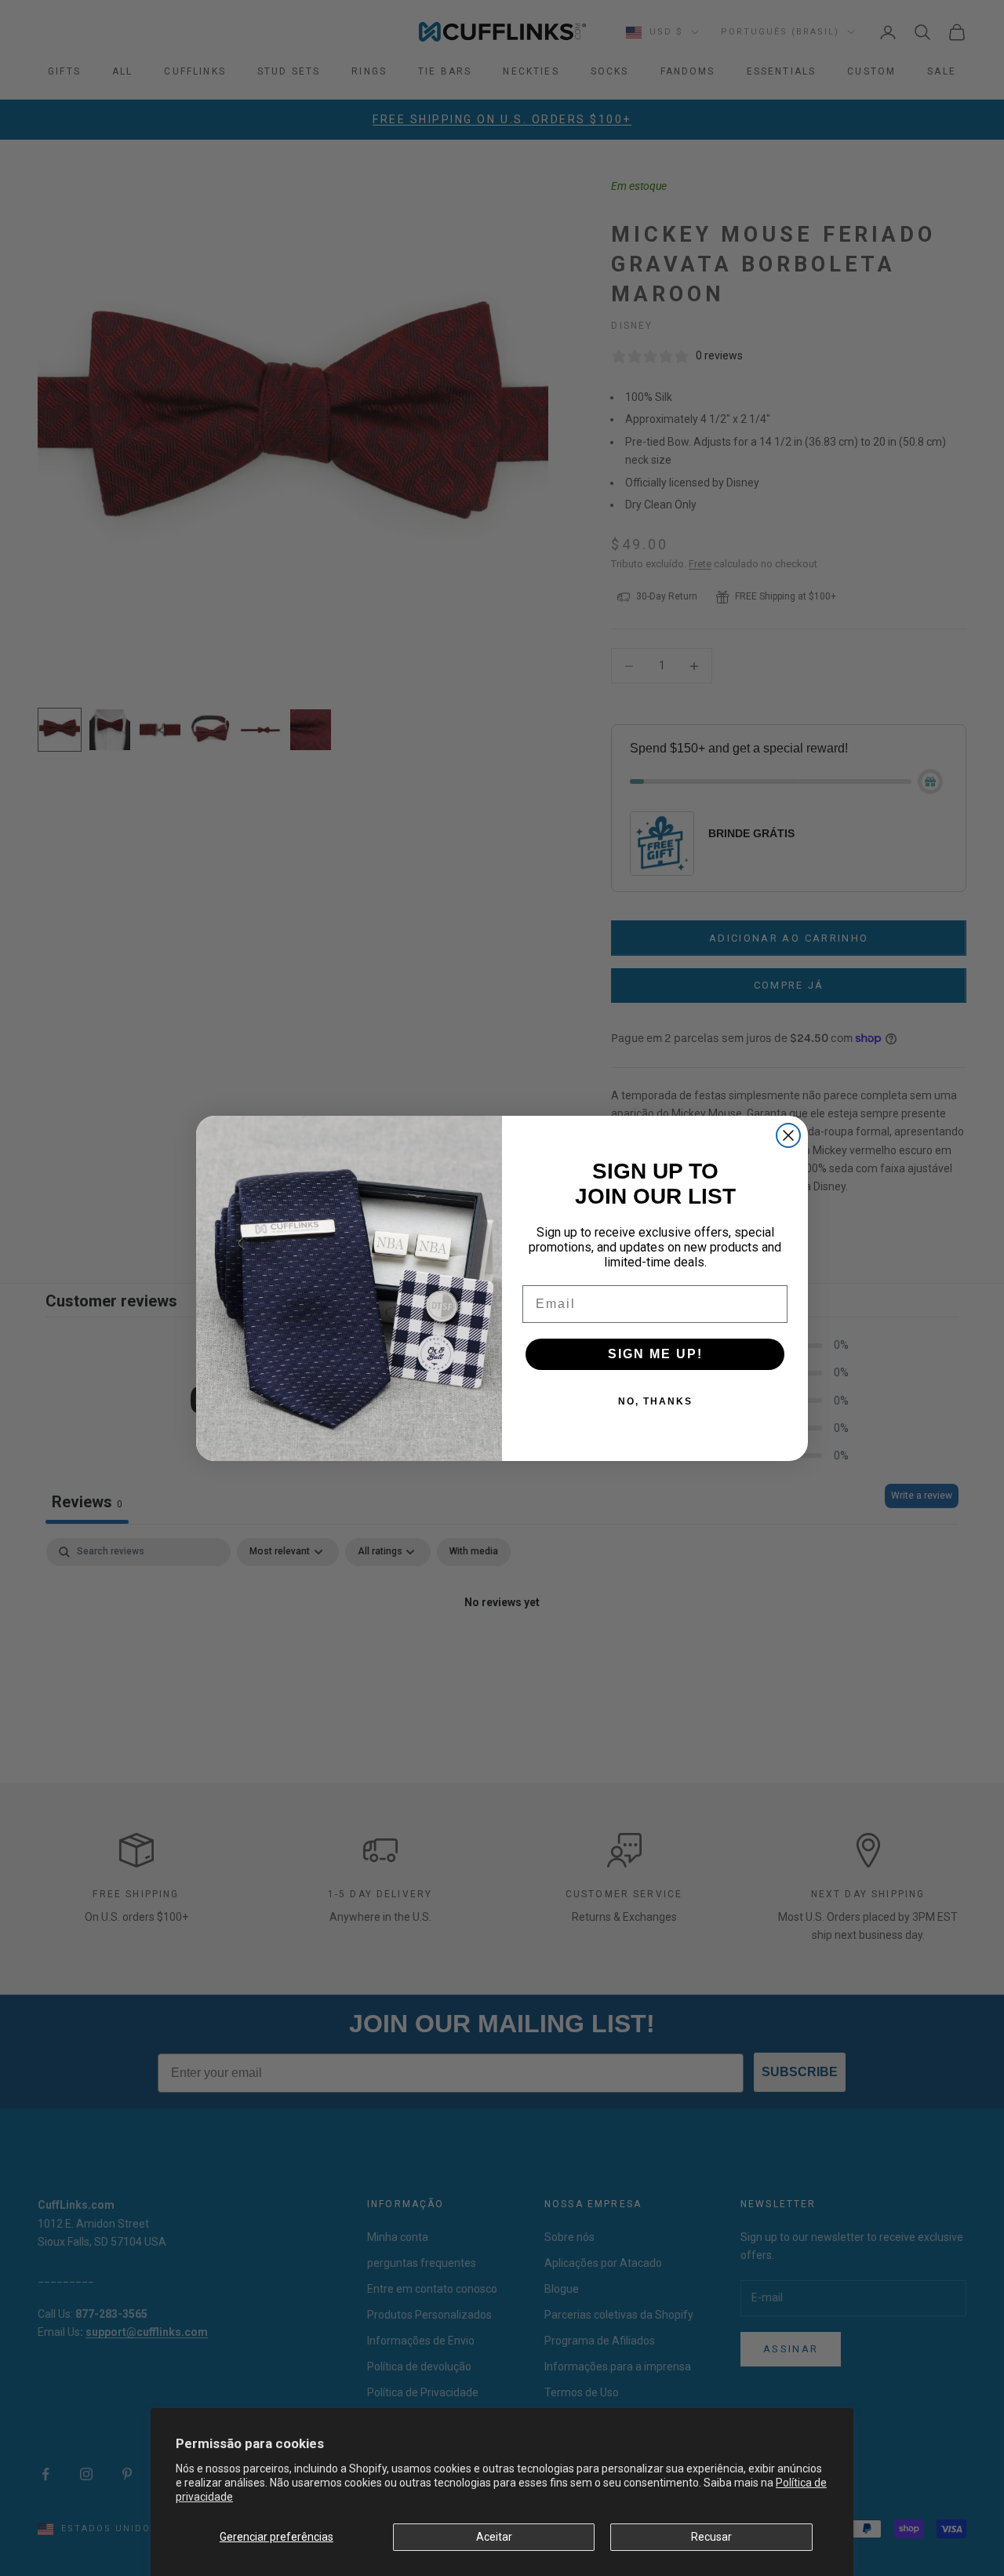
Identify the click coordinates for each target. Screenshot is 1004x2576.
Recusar (711, 2537)
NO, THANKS (655, 1401)
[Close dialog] (788, 1135)
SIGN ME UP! (655, 1354)
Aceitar (494, 2537)
